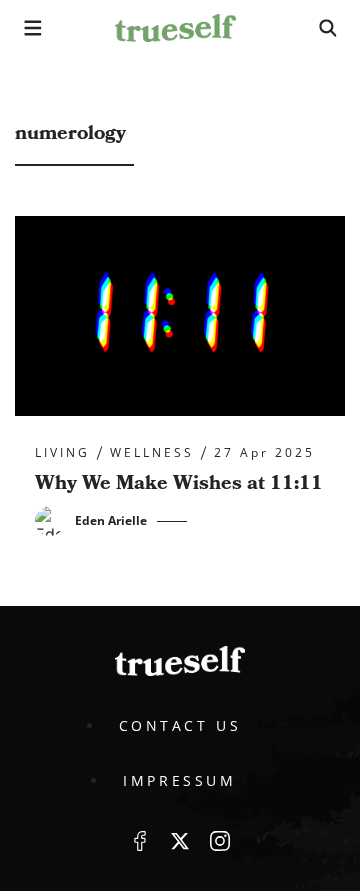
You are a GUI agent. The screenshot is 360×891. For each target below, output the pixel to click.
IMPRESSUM (179, 780)
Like (140, 841)
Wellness (152, 453)
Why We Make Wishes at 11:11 (179, 483)
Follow (180, 841)
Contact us (180, 725)
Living (62, 453)
